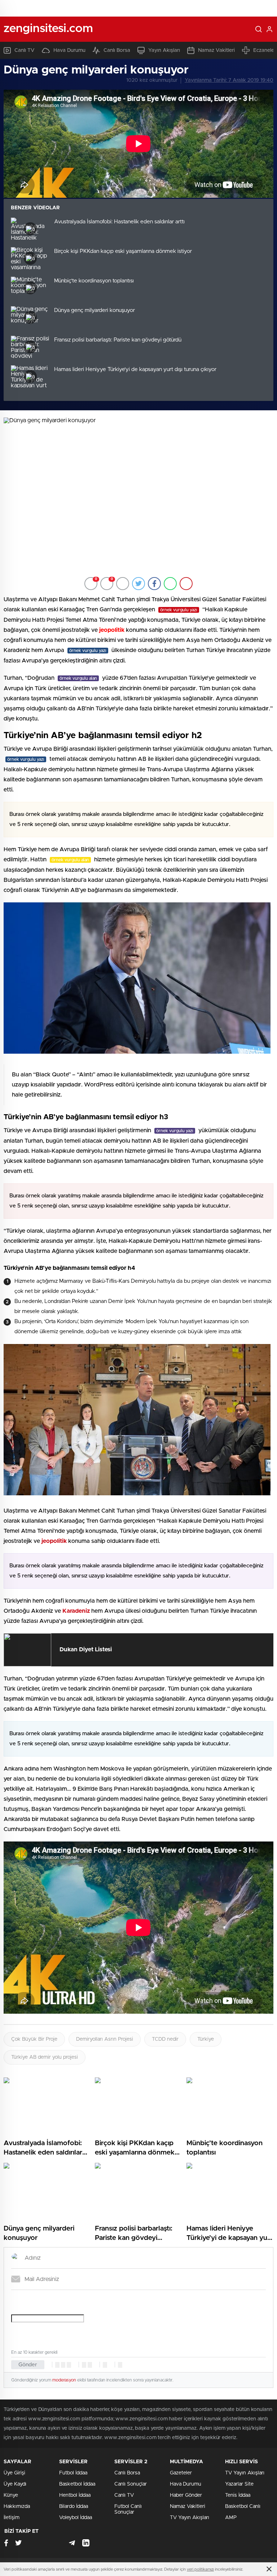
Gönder (28, 2365)
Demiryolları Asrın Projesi (105, 2039)
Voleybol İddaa (76, 2518)
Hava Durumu (69, 50)
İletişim (12, 2518)
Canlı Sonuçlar (131, 2484)
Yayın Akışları (164, 50)
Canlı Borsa (117, 50)
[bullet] (90, 2365)
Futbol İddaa (73, 2473)
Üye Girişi (14, 2473)
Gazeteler (181, 2473)
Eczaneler (265, 50)
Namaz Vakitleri (216, 50)
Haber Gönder (186, 2495)
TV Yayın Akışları (190, 2518)
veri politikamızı (200, 2569)
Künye (11, 2495)
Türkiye (206, 2039)
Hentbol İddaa (75, 2495)
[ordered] (84, 2365)
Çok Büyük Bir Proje (34, 2039)
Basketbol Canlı (243, 2506)
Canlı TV (25, 50)
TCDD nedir (165, 2039)
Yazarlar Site (239, 2484)
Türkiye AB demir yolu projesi (45, 2057)
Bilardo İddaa (74, 2506)
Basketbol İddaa (77, 2484)
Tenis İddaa (238, 2495)
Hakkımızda (17, 2506)
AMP (231, 2518)
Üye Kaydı (15, 2484)
